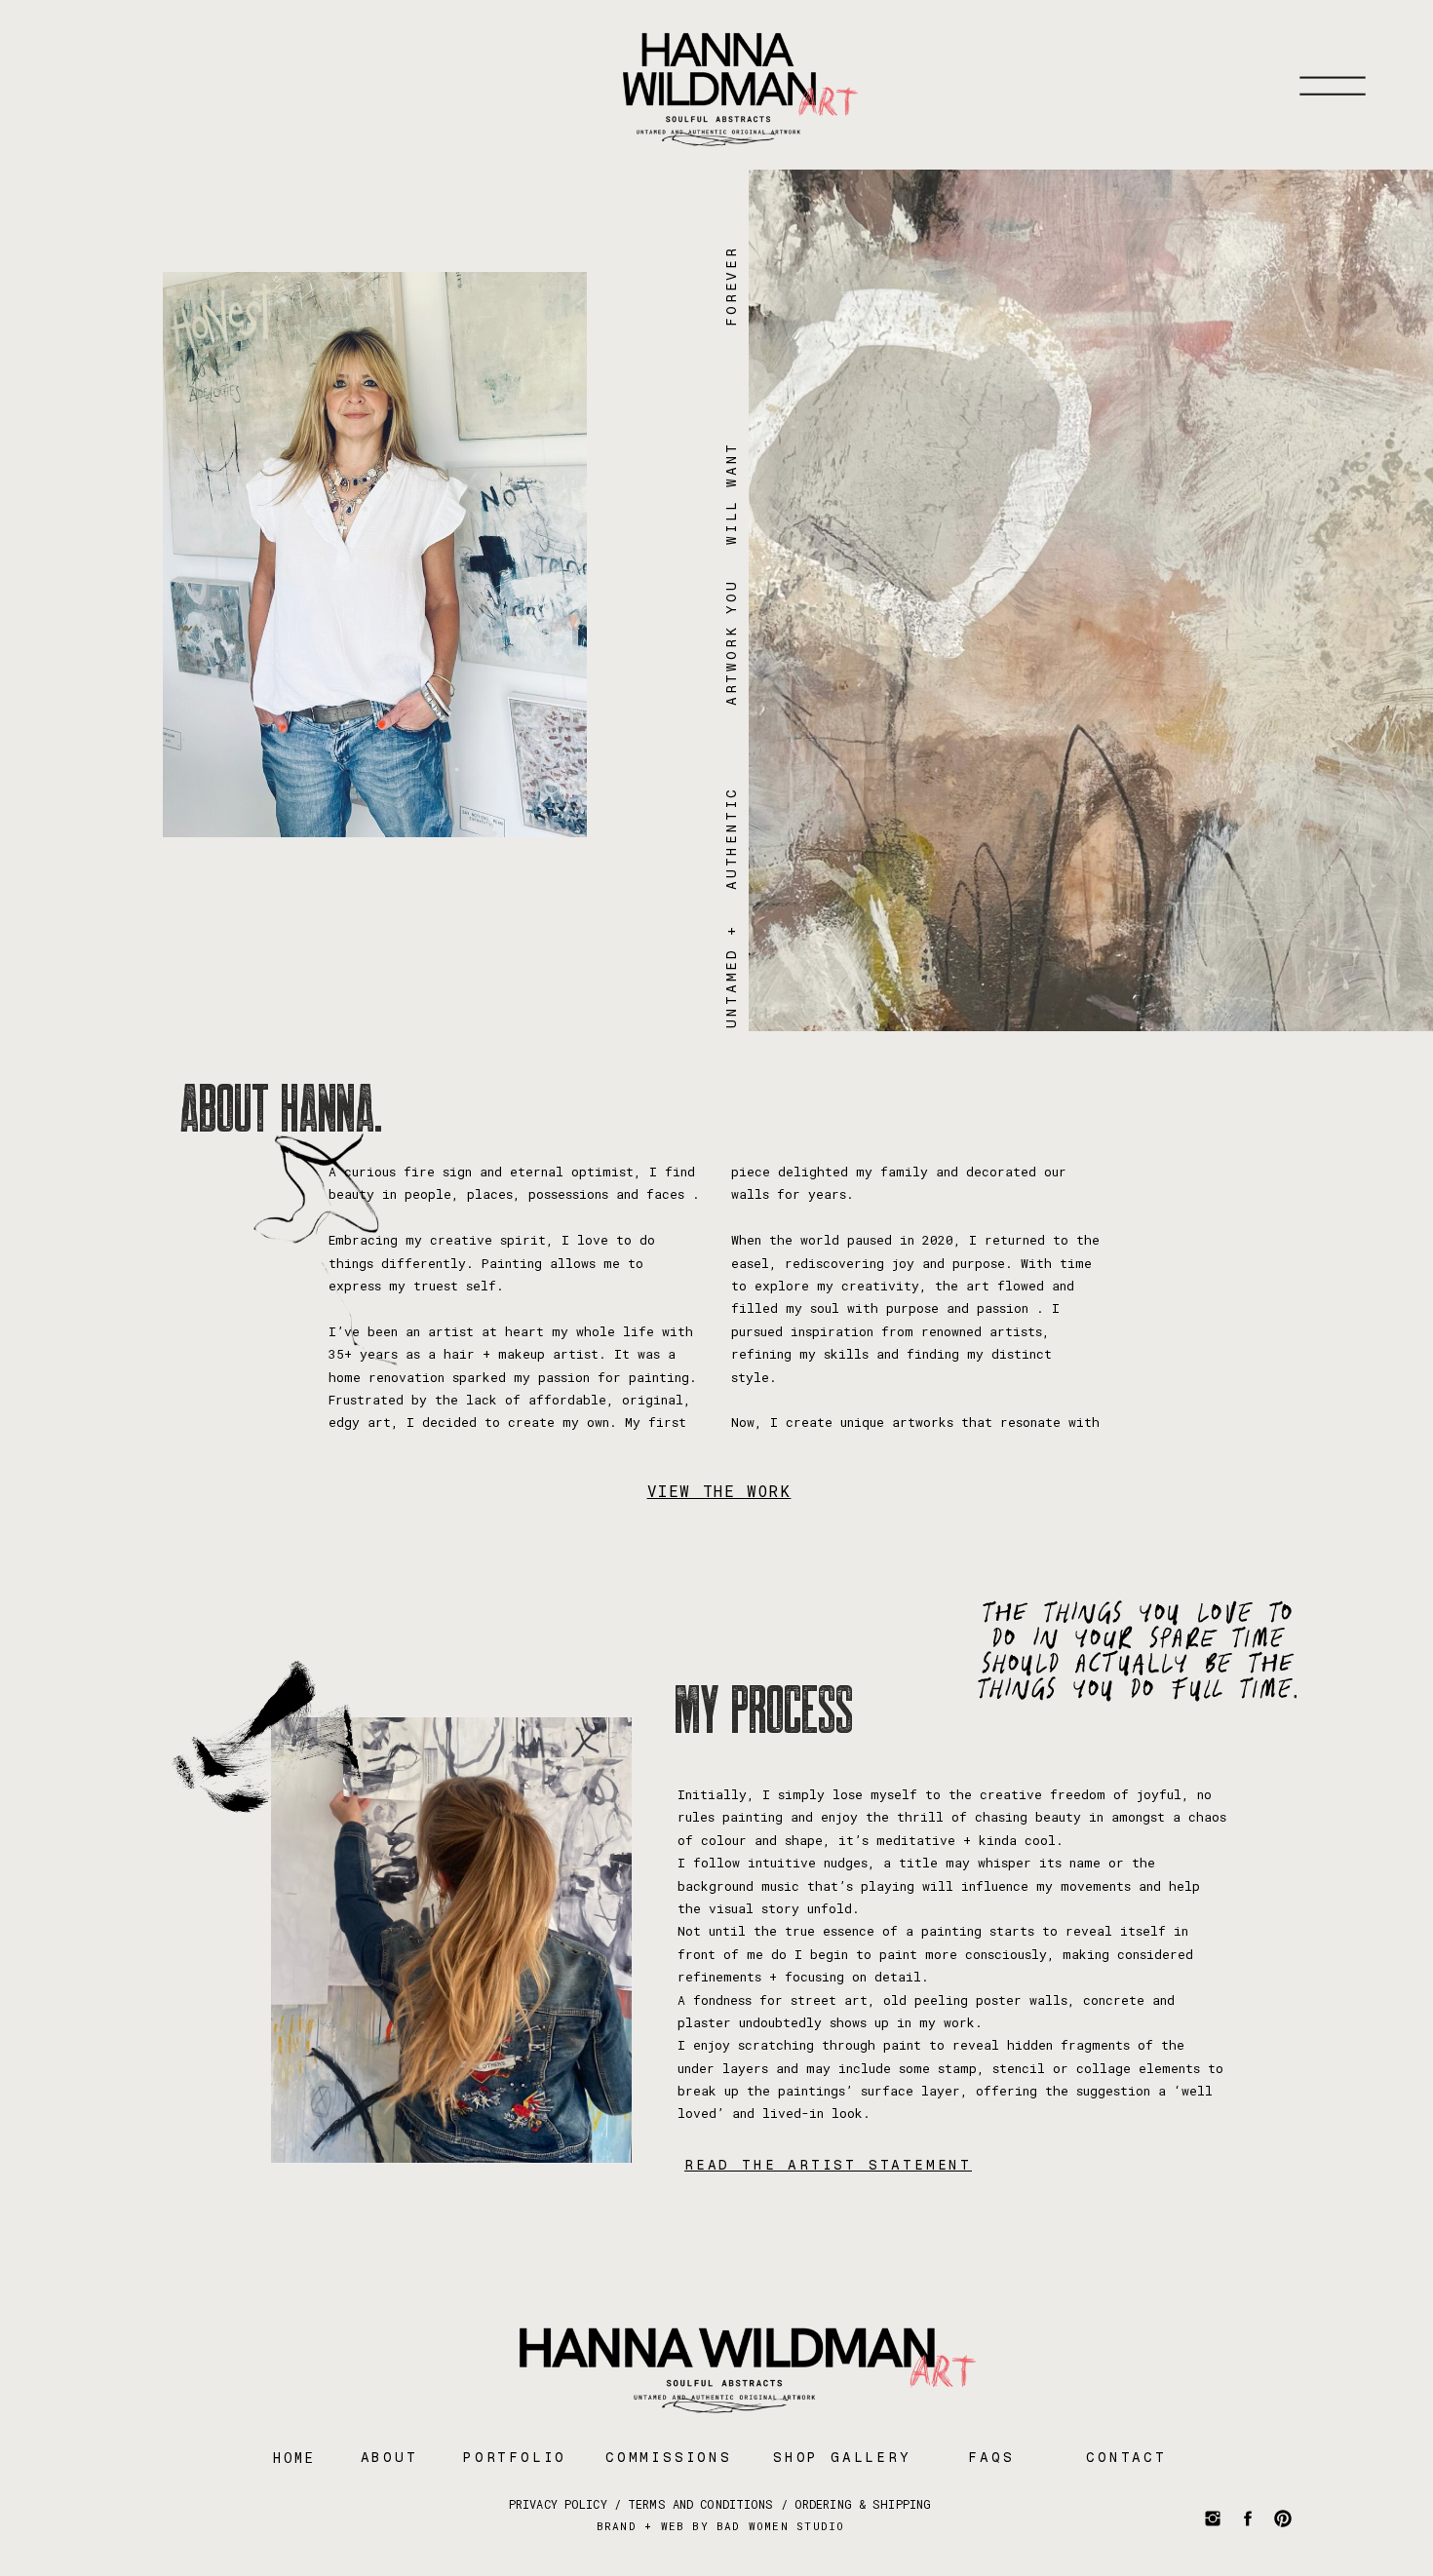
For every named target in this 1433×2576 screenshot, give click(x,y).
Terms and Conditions (700, 2504)
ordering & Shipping (863, 2504)
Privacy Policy (555, 2504)
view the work (719, 1491)
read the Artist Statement (828, 2165)
